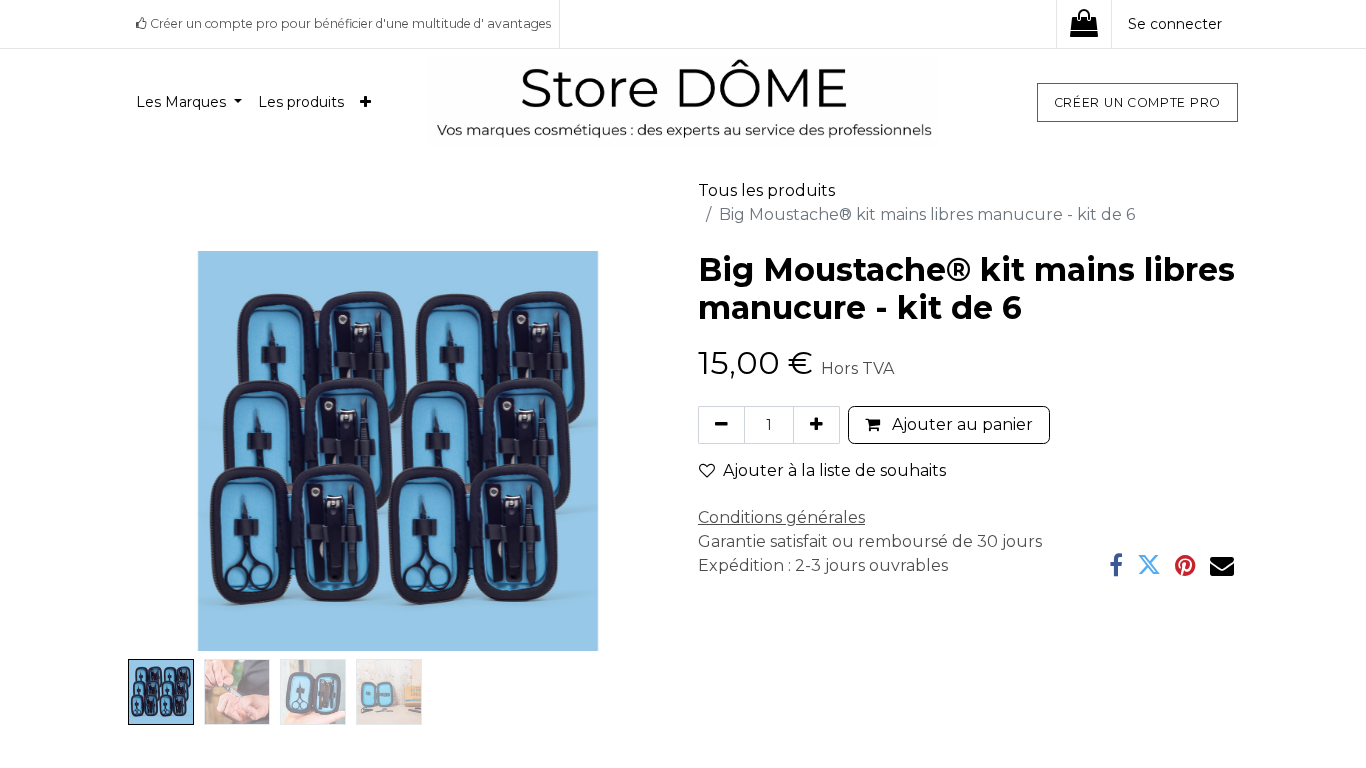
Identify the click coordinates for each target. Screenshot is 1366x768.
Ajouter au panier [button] (960, 424)
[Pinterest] (1185, 565)
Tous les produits (766, 190)
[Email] (1222, 565)
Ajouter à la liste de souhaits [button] (834, 470)
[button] (168, 451)
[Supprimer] (721, 425)
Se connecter (1175, 24)
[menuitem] (189, 102)
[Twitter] (1149, 565)
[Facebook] (1116, 565)
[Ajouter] (816, 425)
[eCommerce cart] (1084, 24)
